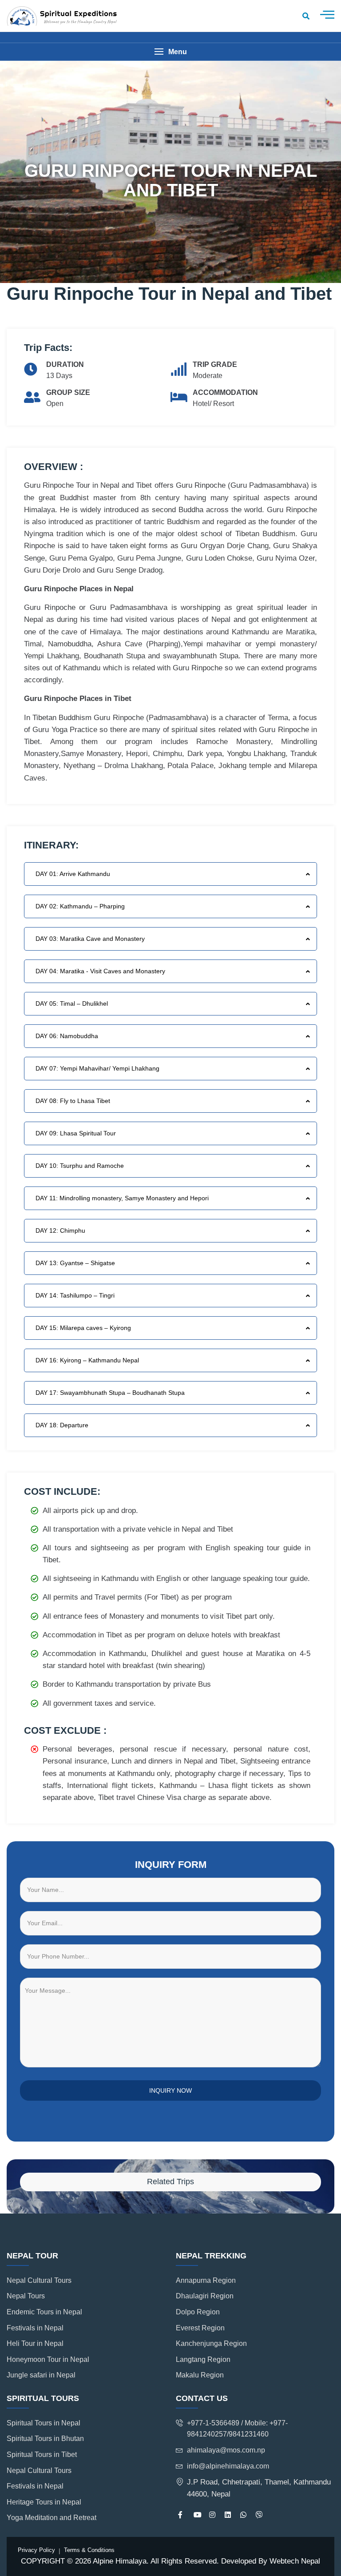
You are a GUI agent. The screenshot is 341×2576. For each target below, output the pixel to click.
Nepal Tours (26, 2296)
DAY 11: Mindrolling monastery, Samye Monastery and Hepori (122, 1198)
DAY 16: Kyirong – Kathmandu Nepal (87, 1360)
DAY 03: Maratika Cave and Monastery (90, 939)
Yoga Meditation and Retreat (52, 2518)
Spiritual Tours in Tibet (42, 2455)
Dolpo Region (198, 2312)
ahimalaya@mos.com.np (226, 2450)
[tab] (170, 874)
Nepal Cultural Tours (39, 2280)
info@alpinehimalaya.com (228, 2466)
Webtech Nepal (295, 2561)
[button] (170, 52)
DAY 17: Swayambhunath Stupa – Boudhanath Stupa (110, 1393)
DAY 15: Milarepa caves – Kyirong (83, 1328)
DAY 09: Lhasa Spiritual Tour (76, 1133)
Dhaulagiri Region (205, 2296)
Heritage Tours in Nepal (44, 2502)
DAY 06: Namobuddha (67, 1036)
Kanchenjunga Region (211, 2343)
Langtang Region (203, 2359)
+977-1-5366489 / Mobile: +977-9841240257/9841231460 (237, 2429)
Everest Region (200, 2328)
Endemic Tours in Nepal (44, 2312)
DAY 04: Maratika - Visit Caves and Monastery (100, 971)
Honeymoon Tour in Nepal (48, 2359)
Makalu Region (200, 2375)
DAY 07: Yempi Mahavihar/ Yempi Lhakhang (97, 1068)
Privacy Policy (36, 2550)
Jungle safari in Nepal (41, 2375)
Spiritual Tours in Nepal (44, 2423)
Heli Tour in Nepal (35, 2343)
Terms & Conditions (89, 2550)
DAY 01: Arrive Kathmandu (73, 874)
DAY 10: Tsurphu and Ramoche (80, 1166)
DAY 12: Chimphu (60, 1230)
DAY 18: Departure (62, 1425)
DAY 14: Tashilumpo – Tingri (75, 1295)
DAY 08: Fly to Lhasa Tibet (73, 1101)
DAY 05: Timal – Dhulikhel (72, 1003)
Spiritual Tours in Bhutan (45, 2439)
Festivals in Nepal (35, 2328)
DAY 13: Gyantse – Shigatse (75, 1263)
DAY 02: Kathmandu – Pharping (80, 906)
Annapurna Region (206, 2280)
